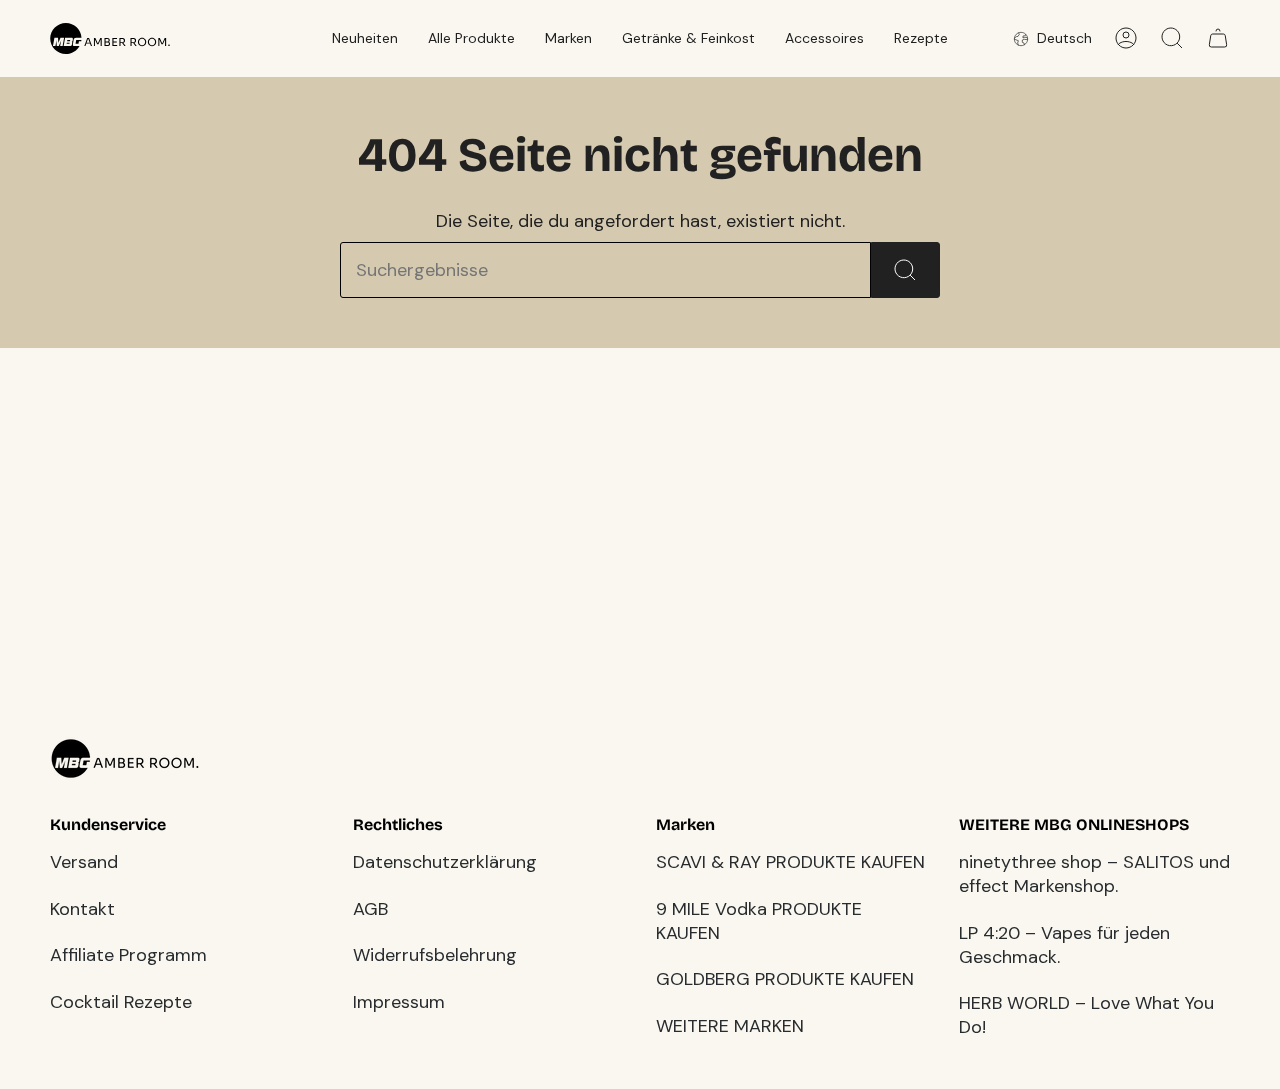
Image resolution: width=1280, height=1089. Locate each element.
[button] (365, 38)
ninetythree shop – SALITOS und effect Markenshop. (1094, 874)
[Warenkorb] (1218, 38)
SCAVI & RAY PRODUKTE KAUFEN (790, 862)
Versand (84, 862)
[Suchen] (905, 270)
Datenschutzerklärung (445, 862)
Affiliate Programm (128, 955)
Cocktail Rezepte (121, 1002)
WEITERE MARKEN (730, 1026)
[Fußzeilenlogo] (125, 758)
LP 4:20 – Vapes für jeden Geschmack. (1064, 945)
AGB (370, 909)
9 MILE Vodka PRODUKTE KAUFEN (759, 921)
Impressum (399, 1002)
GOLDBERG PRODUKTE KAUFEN (785, 979)
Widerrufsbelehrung (435, 955)
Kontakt (82, 909)
